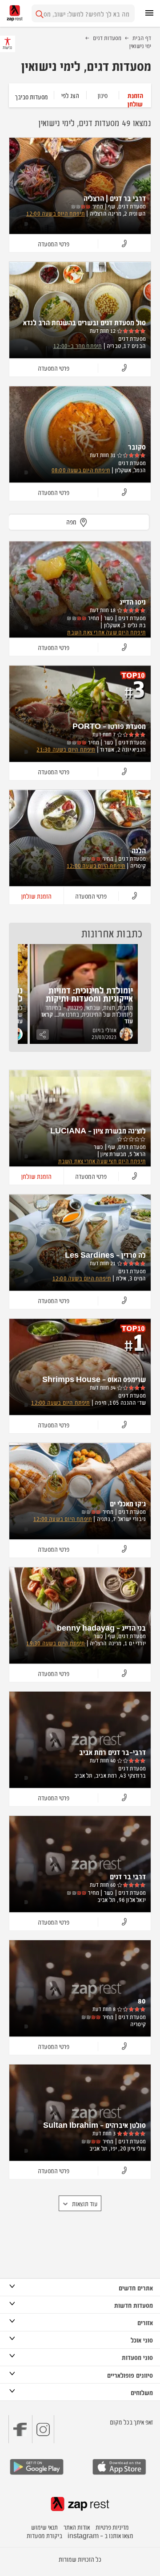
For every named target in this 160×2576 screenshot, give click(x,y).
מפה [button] (71, 521)
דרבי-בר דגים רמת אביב (112, 1752)
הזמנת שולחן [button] (36, 896)
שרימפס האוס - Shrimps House (94, 1379)
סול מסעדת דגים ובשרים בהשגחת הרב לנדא (84, 322)
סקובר (137, 446)
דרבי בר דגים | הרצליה (115, 198)
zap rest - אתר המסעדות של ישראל (15, 13)
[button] (135, 95)
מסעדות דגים (107, 37)
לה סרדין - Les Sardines (105, 1255)
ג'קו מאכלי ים (128, 1503)
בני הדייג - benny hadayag (101, 1627)
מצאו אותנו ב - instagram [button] (100, 2535)
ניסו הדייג (133, 601)
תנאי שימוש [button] (44, 2527)
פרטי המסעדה (54, 243)
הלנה (139, 850)
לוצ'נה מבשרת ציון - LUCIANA (98, 1130)
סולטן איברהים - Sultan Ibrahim (94, 2125)
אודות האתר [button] (77, 2527)
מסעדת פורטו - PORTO (109, 726)
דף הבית (142, 37)
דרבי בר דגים (128, 1876)
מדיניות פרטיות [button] (112, 2527)
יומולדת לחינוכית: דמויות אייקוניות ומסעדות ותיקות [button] (89, 994)
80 (142, 2000)
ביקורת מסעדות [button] (44, 2535)
